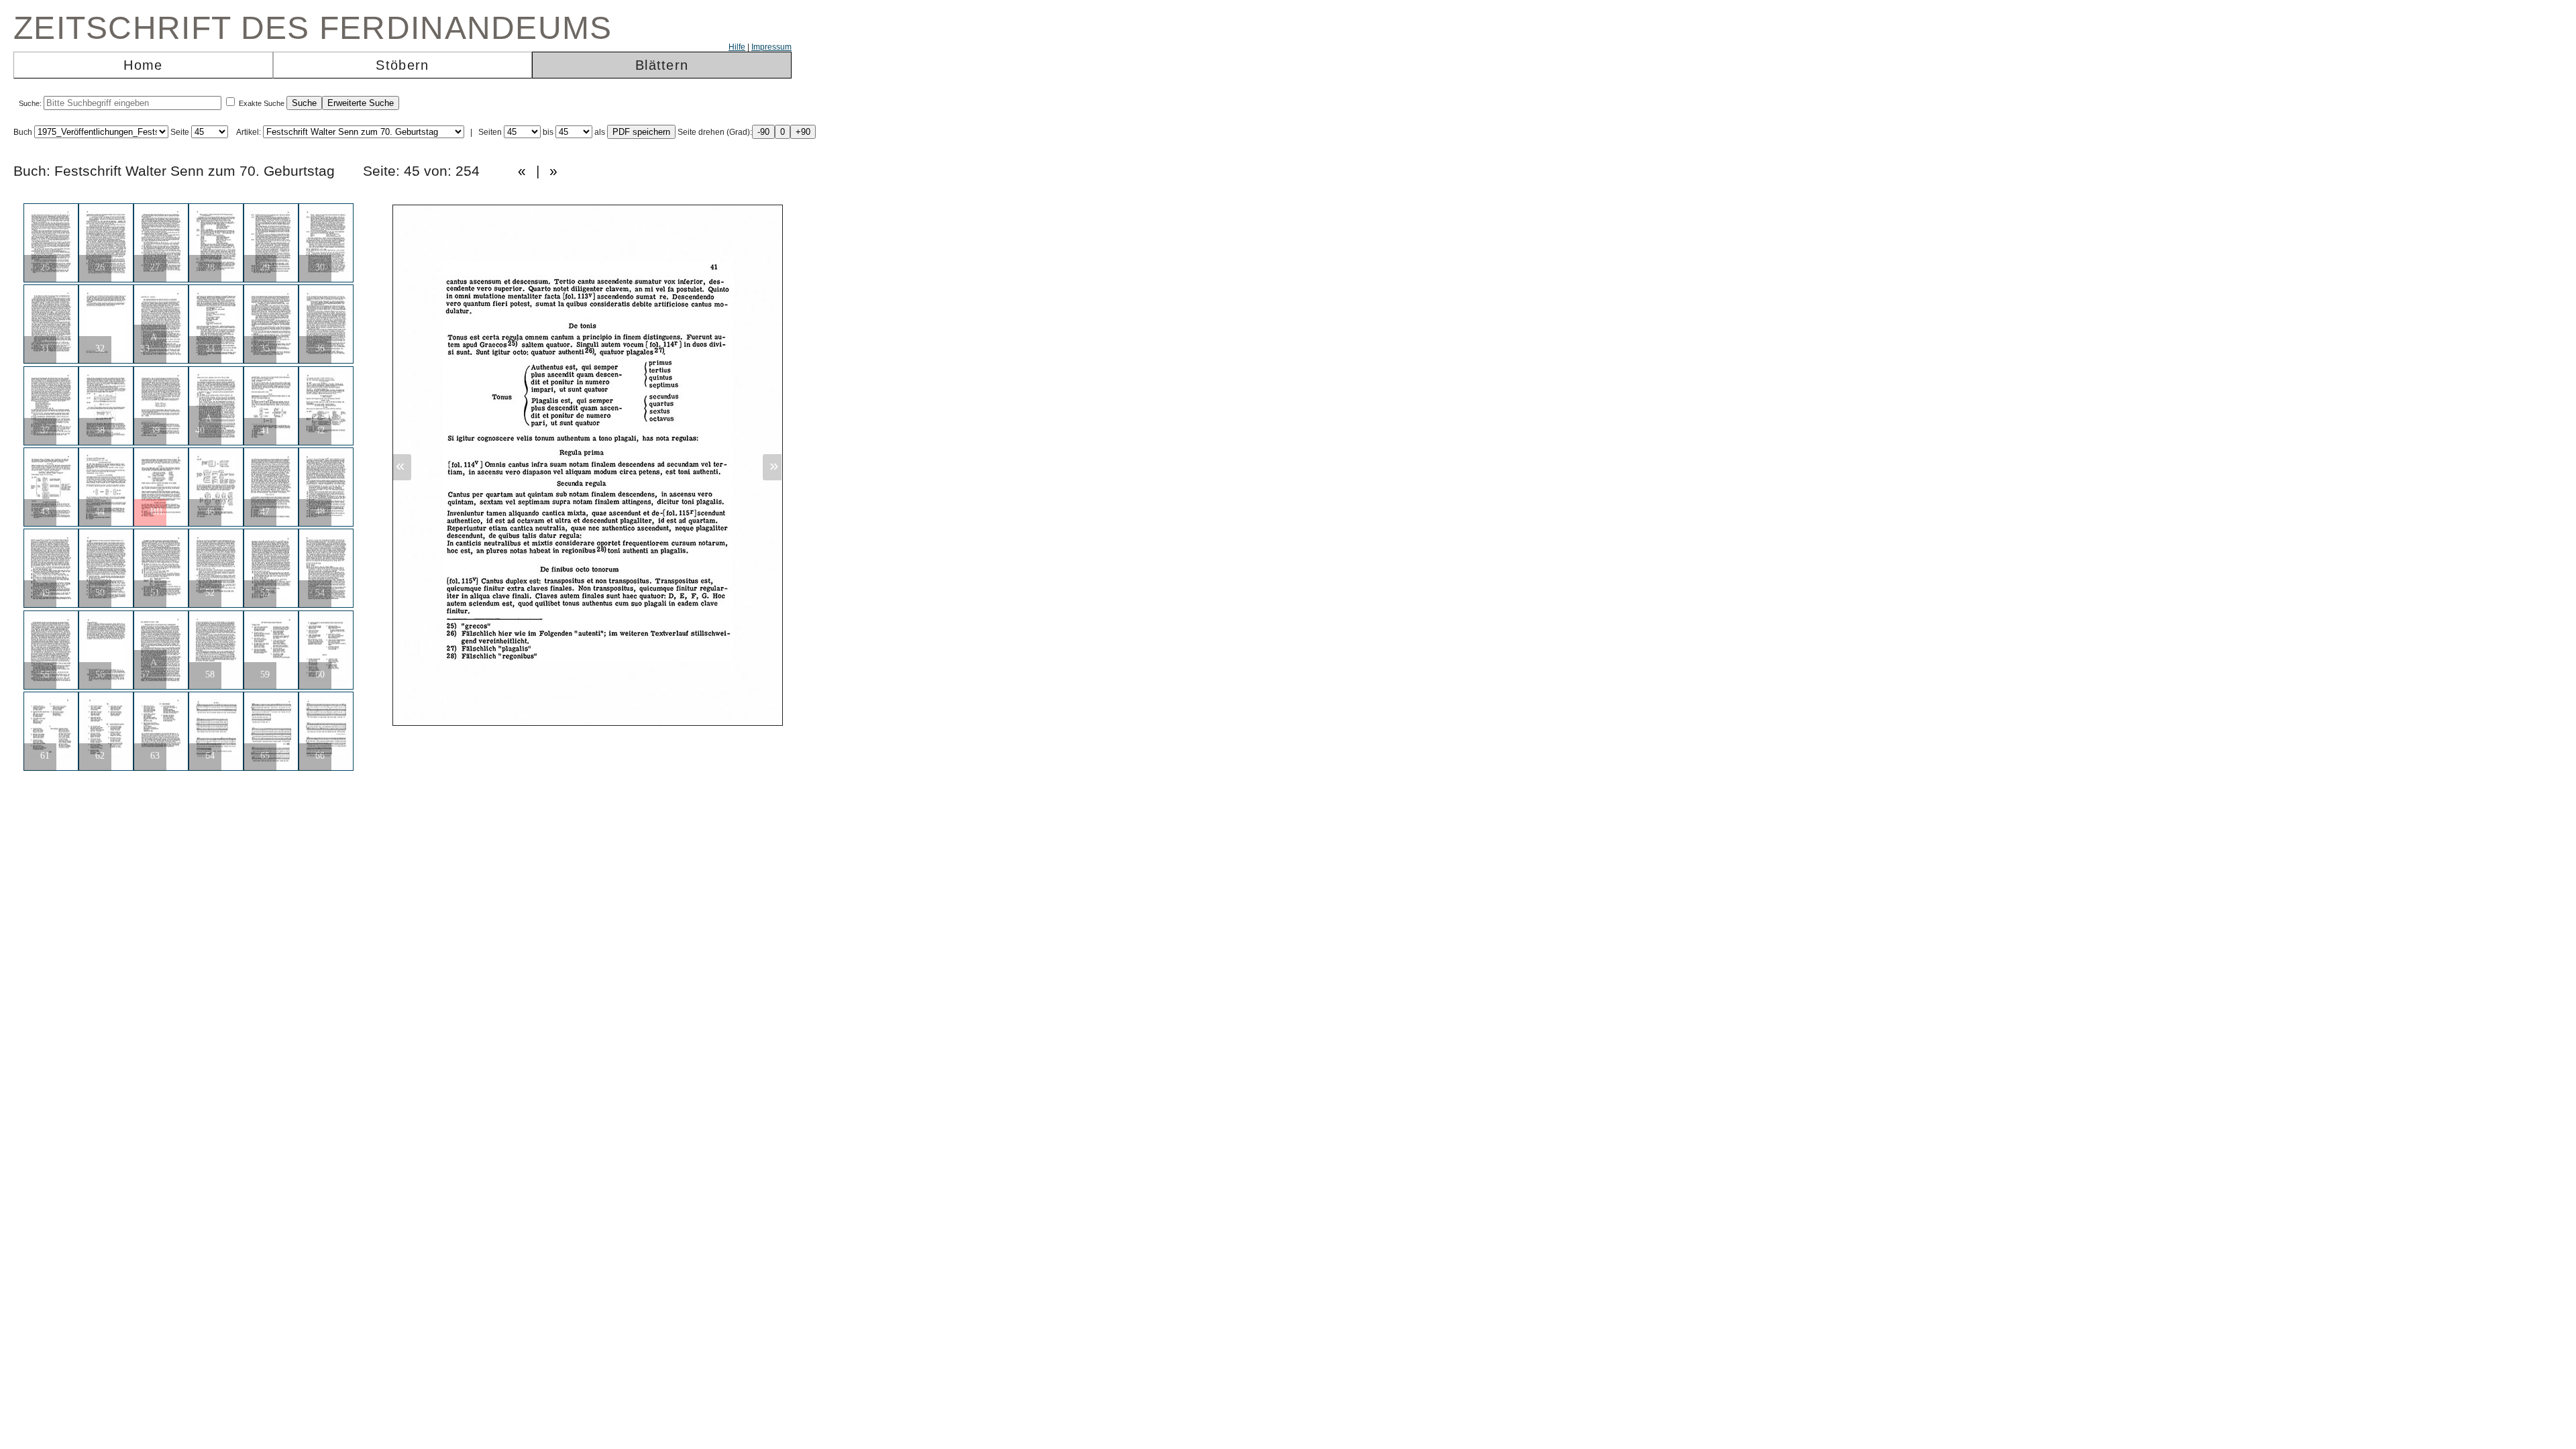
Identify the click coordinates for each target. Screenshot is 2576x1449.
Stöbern (402, 65)
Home (143, 65)
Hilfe (737, 47)
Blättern (662, 65)
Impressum (771, 47)
